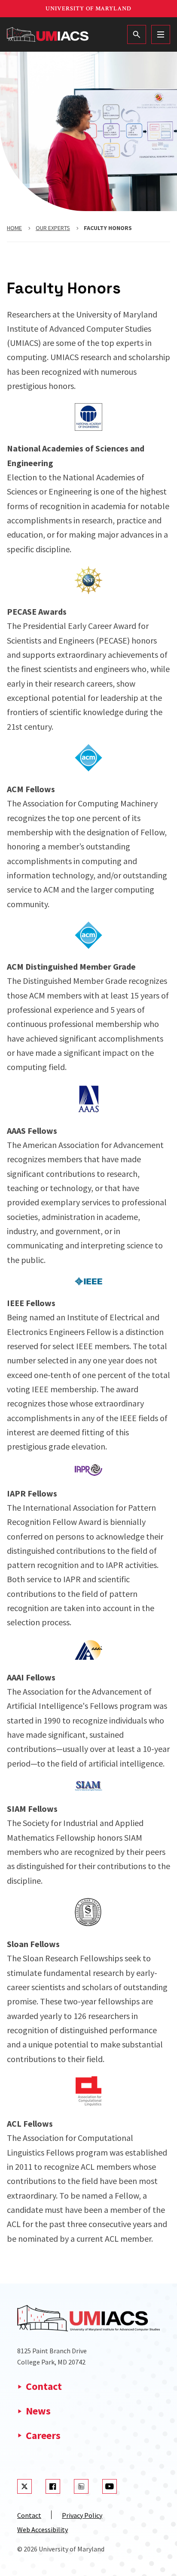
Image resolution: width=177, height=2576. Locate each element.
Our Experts (53, 228)
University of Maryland (88, 9)
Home (14, 228)
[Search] (137, 34)
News (38, 2411)
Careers (43, 2435)
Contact (44, 2386)
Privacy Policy (82, 2515)
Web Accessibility (43, 2529)
